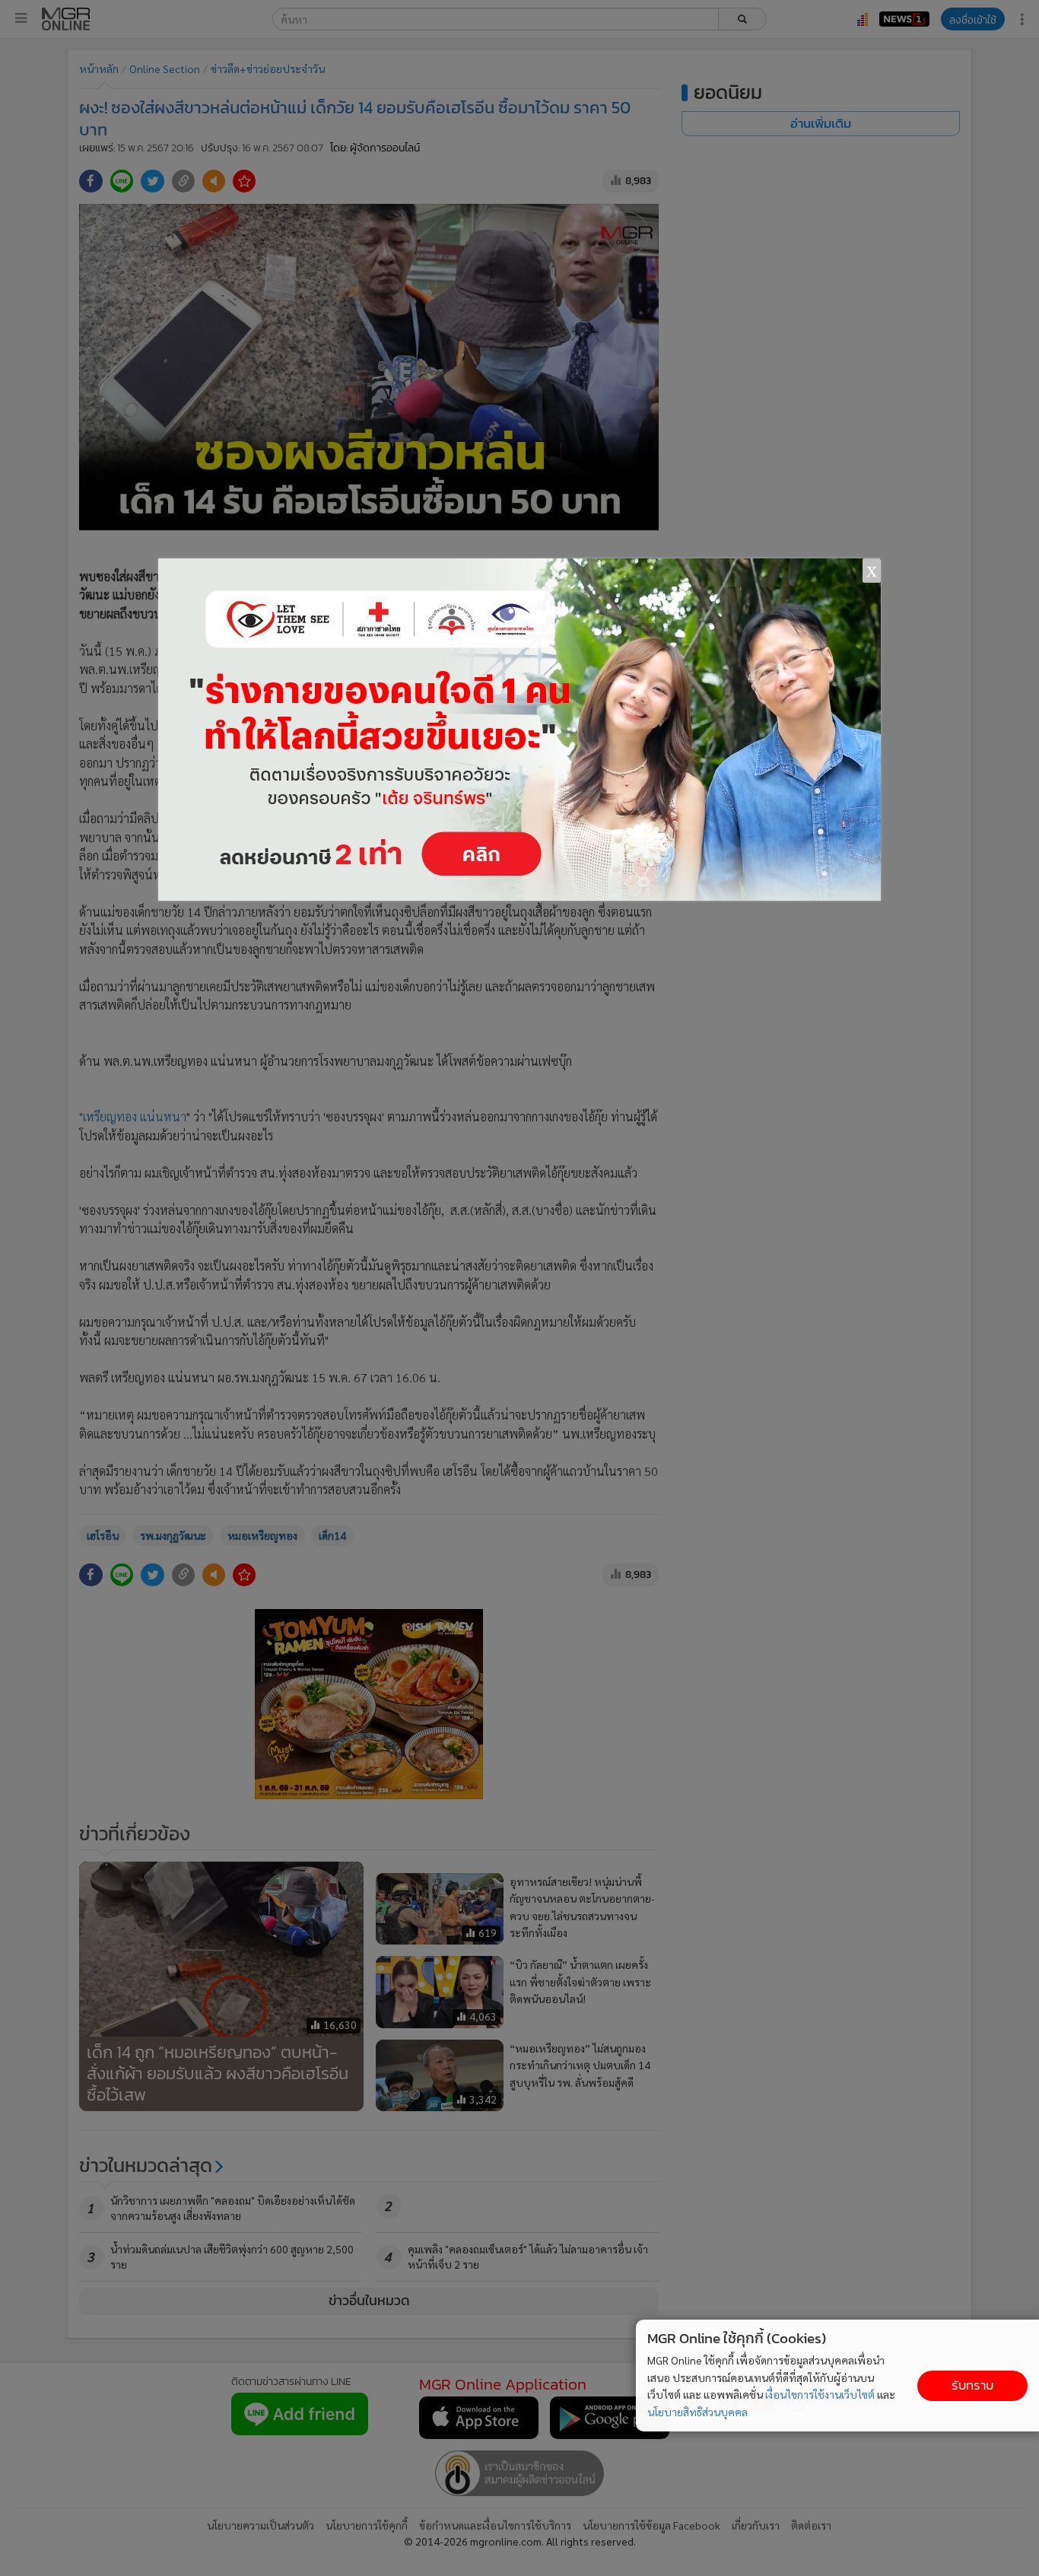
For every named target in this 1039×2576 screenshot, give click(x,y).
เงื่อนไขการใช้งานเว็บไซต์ (820, 2394)
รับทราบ (972, 2385)
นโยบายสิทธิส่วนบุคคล (697, 2412)
